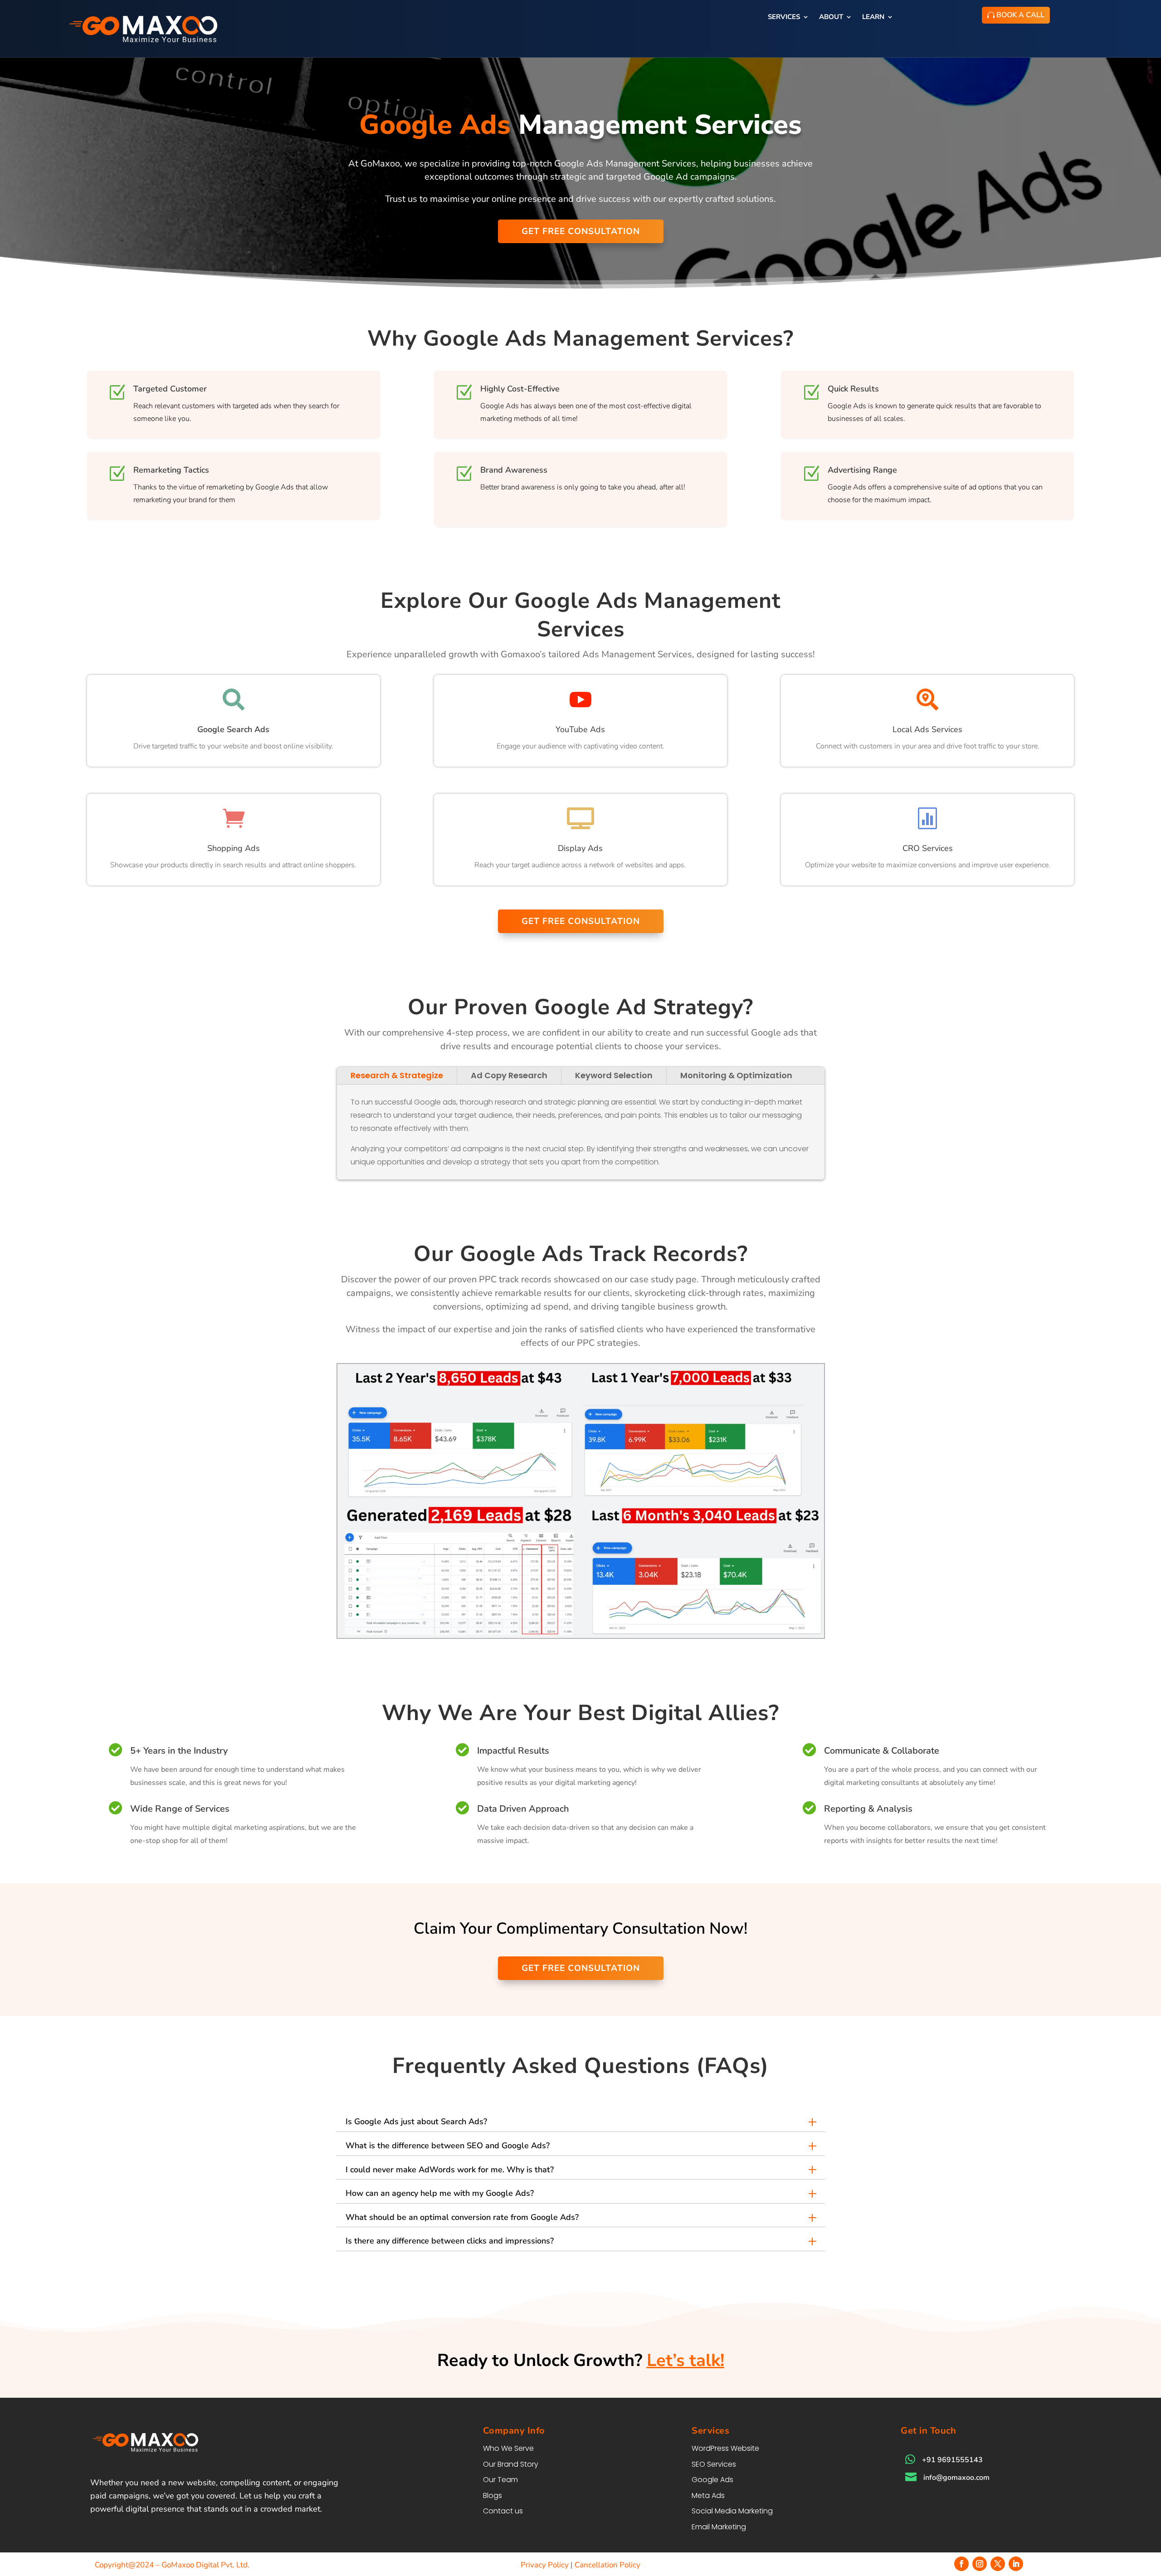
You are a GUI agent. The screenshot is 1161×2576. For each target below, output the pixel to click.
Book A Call (1020, 15)
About (831, 17)
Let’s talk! (685, 2360)
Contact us (503, 2511)
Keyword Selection (614, 1075)
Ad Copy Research (509, 1075)
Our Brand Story (511, 2464)
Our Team (500, 2480)
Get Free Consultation (581, 231)
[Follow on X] (998, 2564)
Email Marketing (719, 2527)
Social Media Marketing (732, 2511)
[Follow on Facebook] (961, 2564)
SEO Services (714, 2464)
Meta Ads (708, 2495)
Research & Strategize (397, 1075)
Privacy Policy (545, 2565)
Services (784, 17)
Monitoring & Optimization (736, 1075)
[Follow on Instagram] (980, 2564)
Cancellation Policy (607, 2565)
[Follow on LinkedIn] (1016, 2564)
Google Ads (712, 2480)
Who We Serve (508, 2448)
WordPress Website (725, 2448)
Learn (873, 17)
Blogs (493, 2495)
